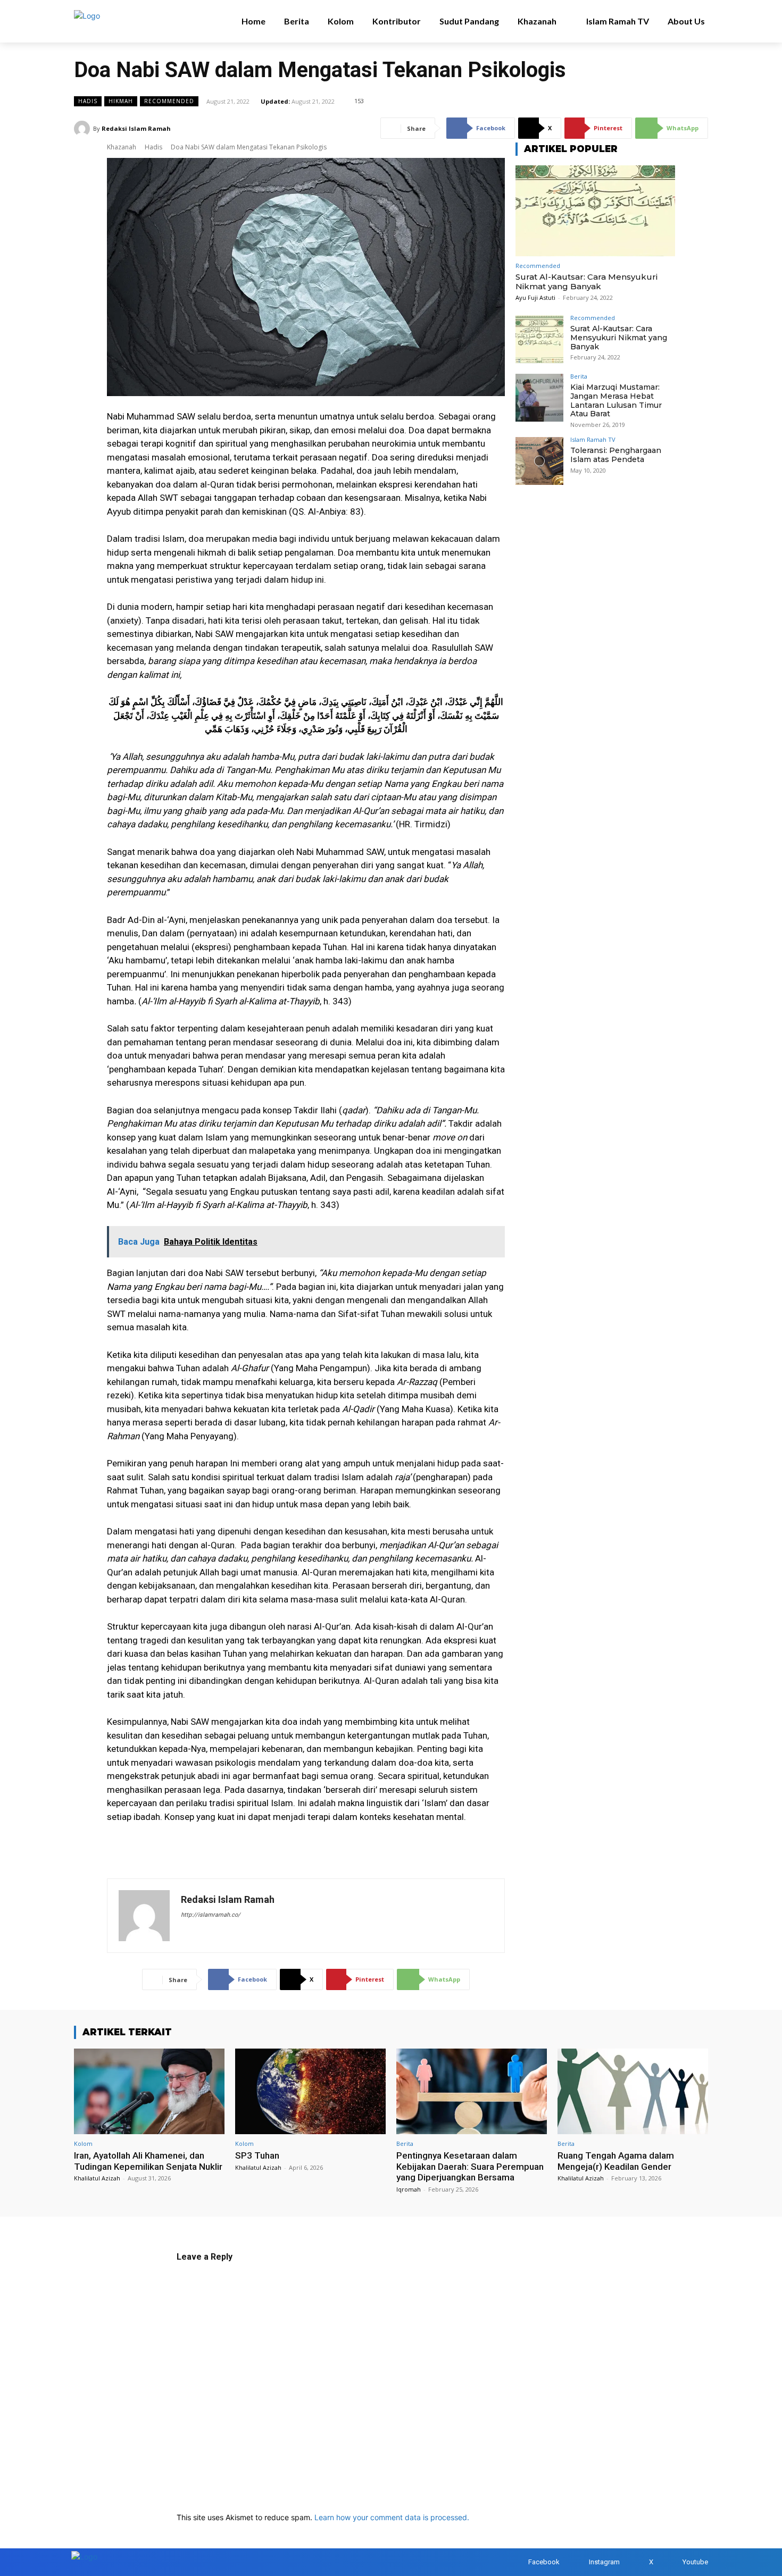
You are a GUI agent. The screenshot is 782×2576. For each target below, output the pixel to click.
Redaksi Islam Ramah (136, 128)
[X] (639, 2562)
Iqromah (409, 2189)
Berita (579, 376)
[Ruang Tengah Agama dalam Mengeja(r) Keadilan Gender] (633, 2091)
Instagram (604, 2562)
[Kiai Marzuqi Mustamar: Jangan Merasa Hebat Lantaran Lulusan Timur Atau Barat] (539, 398)
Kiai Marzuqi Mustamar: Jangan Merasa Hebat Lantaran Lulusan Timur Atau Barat (616, 400)
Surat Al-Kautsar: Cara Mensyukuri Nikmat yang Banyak (586, 282)
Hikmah (121, 101)
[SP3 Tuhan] (310, 2091)
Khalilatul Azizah (97, 2178)
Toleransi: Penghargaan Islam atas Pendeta (616, 455)
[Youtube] (672, 2562)
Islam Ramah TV (593, 440)
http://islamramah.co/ (211, 1915)
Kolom (83, 2144)
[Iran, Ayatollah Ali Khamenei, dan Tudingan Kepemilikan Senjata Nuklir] (149, 2091)
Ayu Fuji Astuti (535, 297)
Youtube (695, 2562)
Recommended (169, 101)
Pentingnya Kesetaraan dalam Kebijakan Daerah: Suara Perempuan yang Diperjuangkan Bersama (470, 2166)
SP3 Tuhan (257, 2155)
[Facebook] (518, 2562)
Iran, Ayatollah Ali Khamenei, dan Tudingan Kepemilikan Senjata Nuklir (148, 2161)
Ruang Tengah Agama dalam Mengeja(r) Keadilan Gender (616, 2161)
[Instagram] (579, 2562)
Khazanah (122, 147)
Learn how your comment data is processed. (392, 2517)
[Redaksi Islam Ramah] (84, 129)
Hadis (88, 101)
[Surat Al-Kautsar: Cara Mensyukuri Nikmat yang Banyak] (595, 211)
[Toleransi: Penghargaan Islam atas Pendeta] (539, 461)
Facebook (544, 2562)
